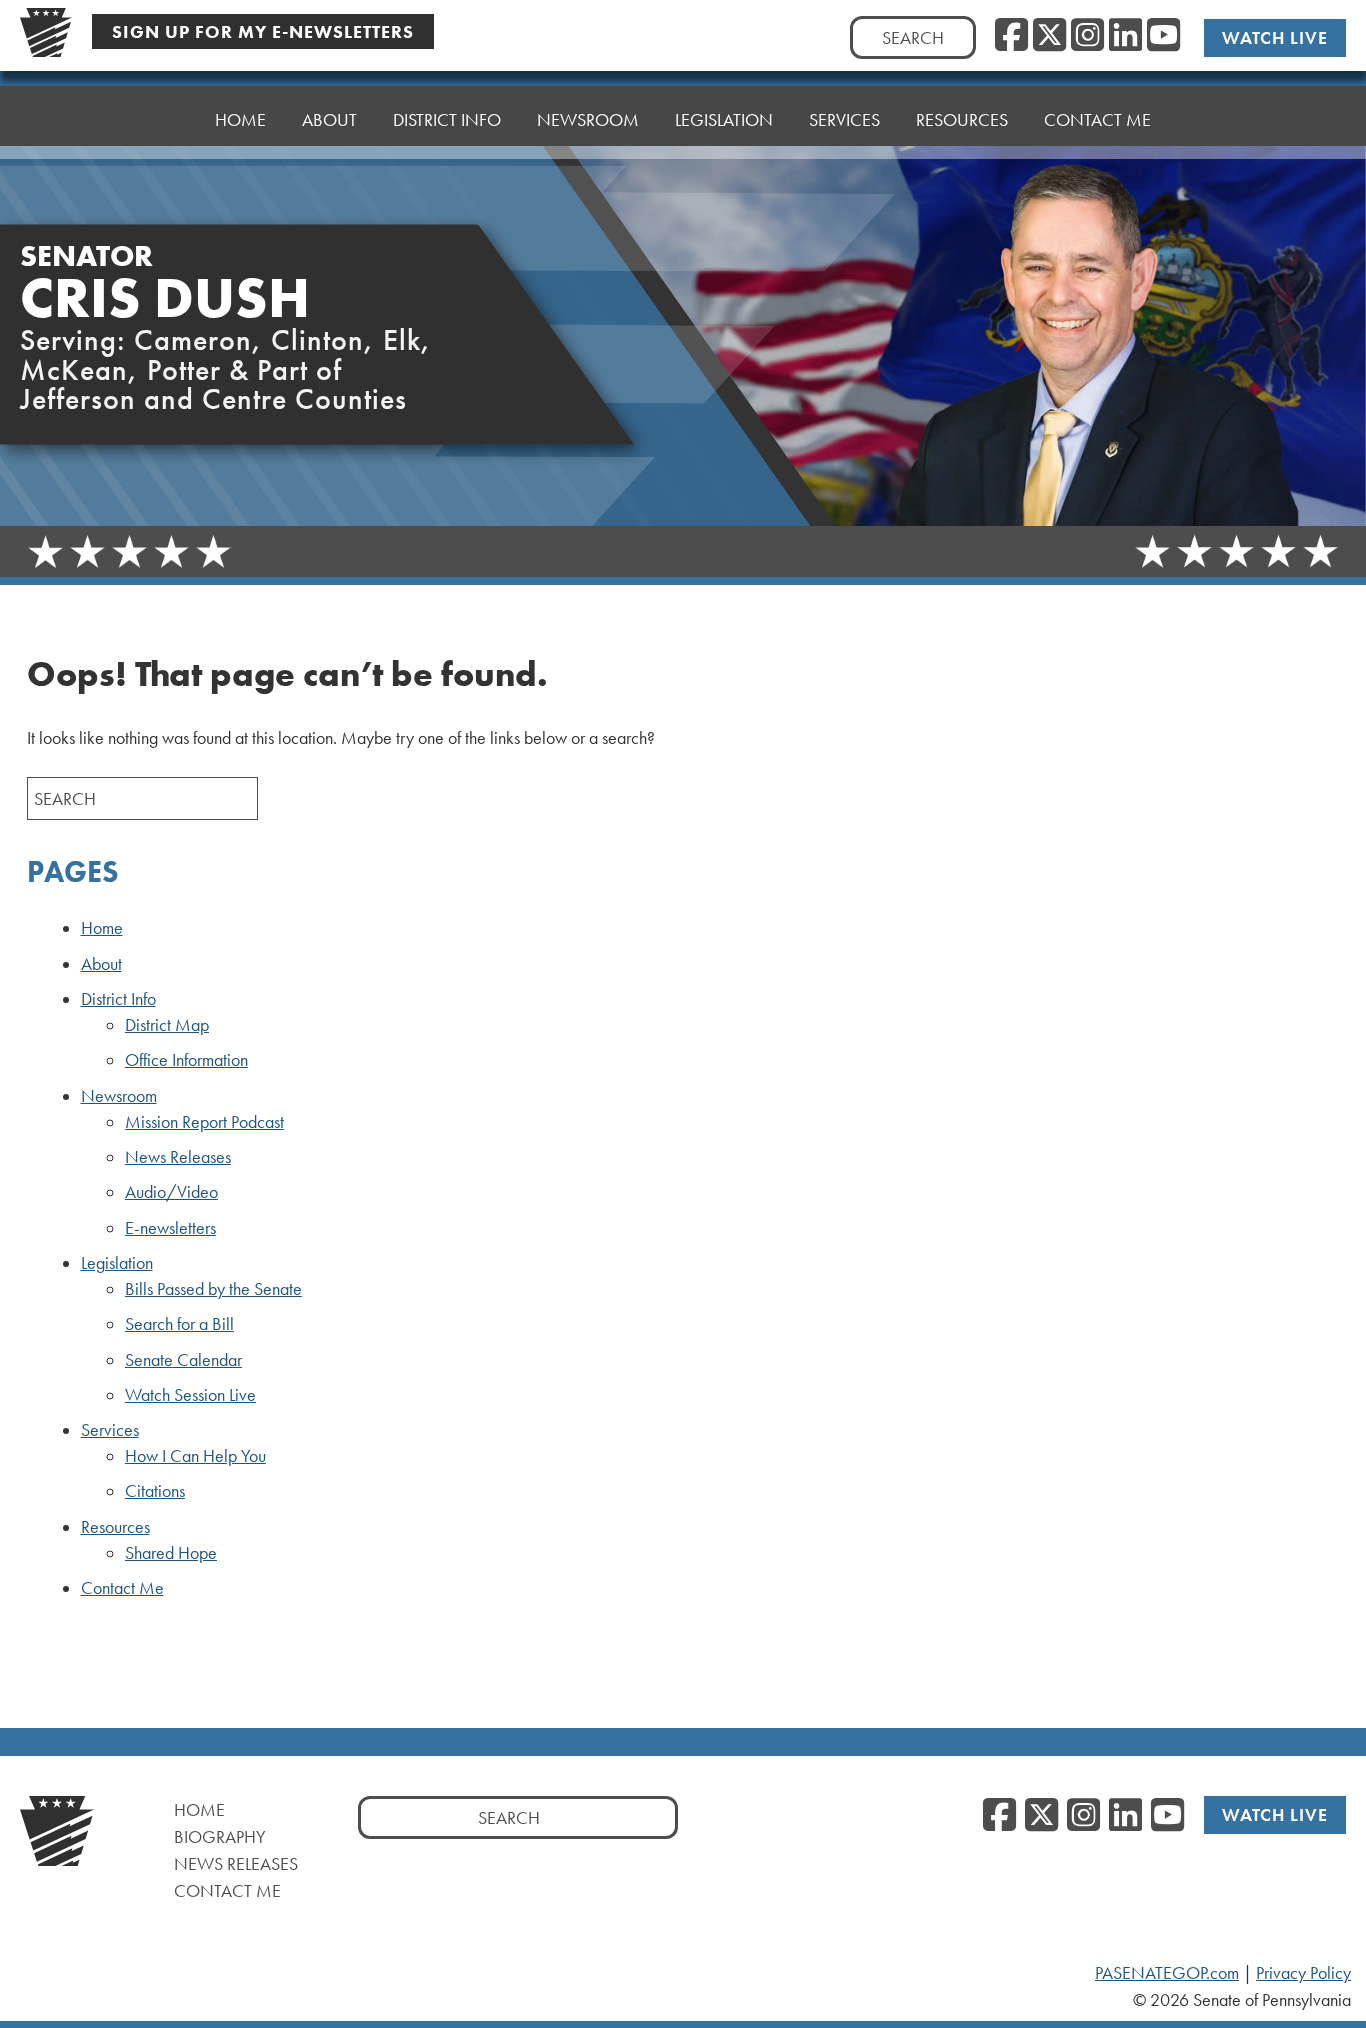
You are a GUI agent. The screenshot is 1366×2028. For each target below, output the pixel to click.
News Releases (178, 1157)
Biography (220, 1836)
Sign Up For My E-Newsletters (263, 31)
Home (240, 119)
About (329, 119)
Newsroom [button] (588, 119)
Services (110, 1430)
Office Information (186, 1060)
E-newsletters (170, 1228)
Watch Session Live (190, 1395)
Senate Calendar (183, 1360)
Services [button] (844, 119)
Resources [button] (962, 119)
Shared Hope (171, 1553)
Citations (155, 1491)
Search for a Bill (179, 1324)
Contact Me (1097, 119)
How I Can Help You (195, 1456)
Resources (115, 1527)
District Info (118, 999)
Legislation (117, 1263)
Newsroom (119, 1096)
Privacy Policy (1303, 1973)
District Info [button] (447, 119)
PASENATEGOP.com (1167, 1973)
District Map (167, 1025)
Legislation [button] (724, 119)
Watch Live (1275, 37)
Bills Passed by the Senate (213, 1289)
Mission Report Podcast (204, 1122)
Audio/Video (171, 1192)
